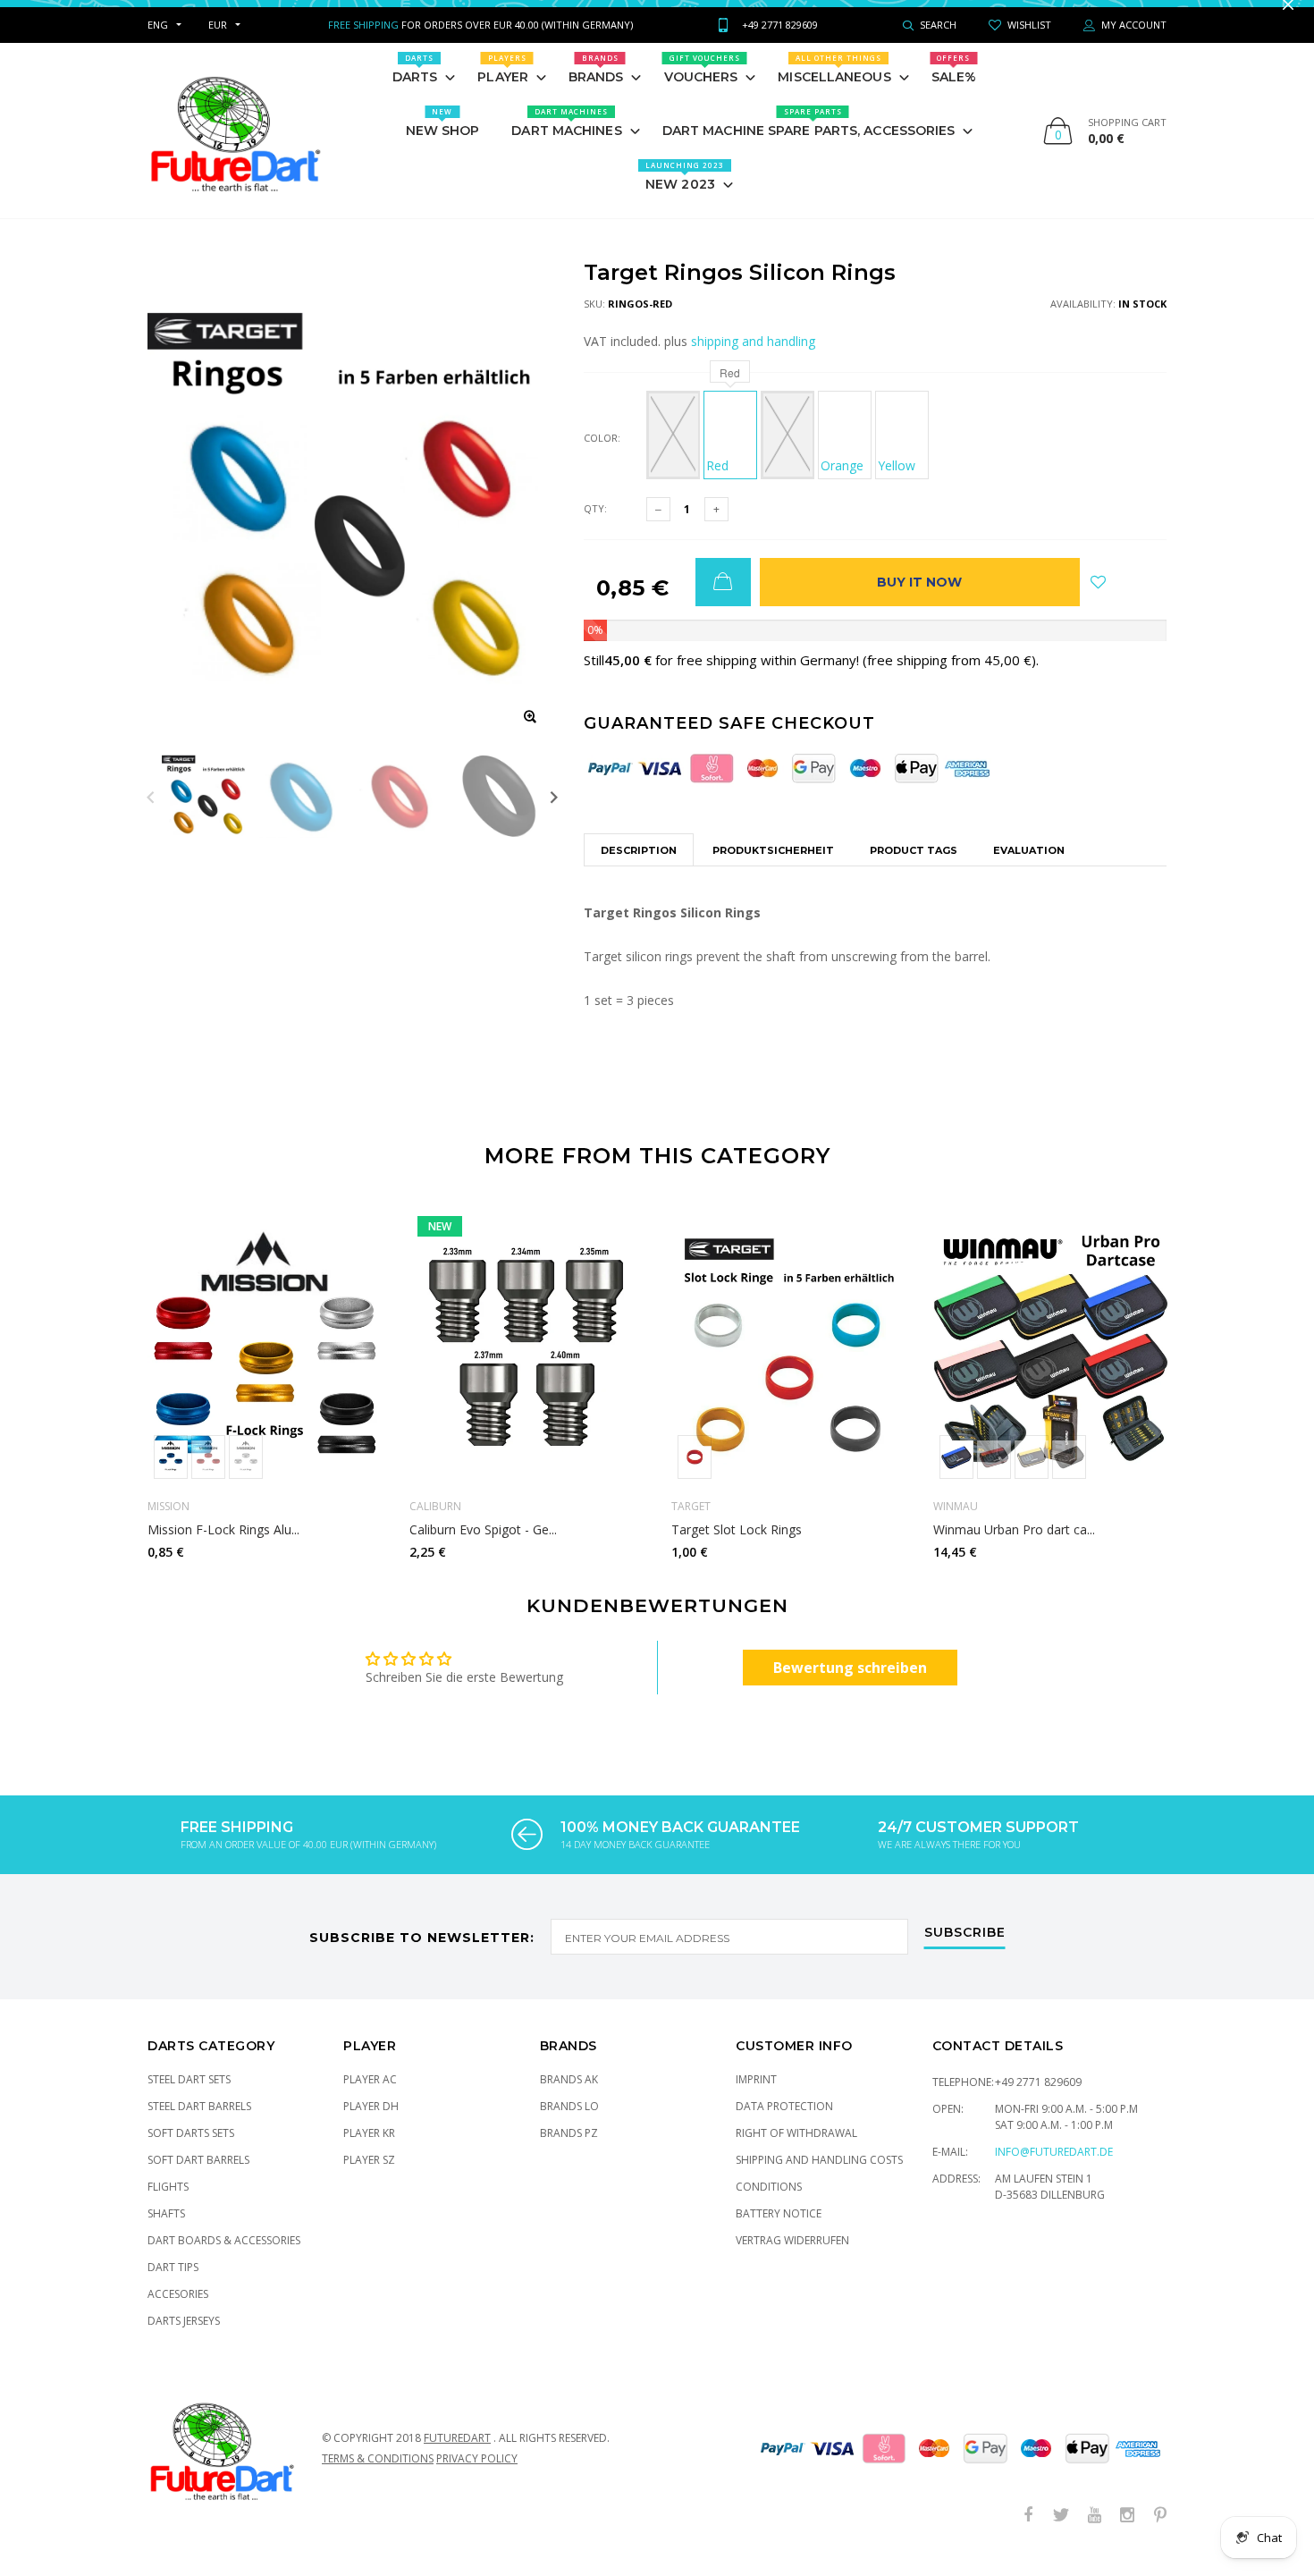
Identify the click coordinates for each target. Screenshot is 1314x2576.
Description (639, 868)
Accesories (178, 2312)
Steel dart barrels (199, 2124)
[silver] (246, 1475)
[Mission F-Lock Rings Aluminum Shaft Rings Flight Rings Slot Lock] (265, 1364)
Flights (168, 2204)
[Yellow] (1032, 1475)
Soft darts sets (191, 2151)
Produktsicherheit (773, 868)
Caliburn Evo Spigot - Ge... (483, 1548)
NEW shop (443, 140)
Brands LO (569, 2124)
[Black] (788, 453)
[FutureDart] (235, 148)
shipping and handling (753, 359)
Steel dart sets (189, 2097)
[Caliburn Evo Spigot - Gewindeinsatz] (527, 1364)
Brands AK (569, 2097)
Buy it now (919, 600)
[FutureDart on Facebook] (1028, 2534)
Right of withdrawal (796, 2151)
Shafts (166, 2231)
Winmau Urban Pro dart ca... (1014, 1548)
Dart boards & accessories (224, 2258)
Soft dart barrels (198, 2178)
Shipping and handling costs (819, 2178)
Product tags (914, 868)
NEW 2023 (685, 194)
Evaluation (1029, 868)
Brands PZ (569, 2151)
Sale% (954, 87)
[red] (208, 1475)
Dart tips (173, 2285)
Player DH (371, 2124)
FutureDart (457, 2456)
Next (554, 814)
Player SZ (369, 2178)
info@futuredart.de (1054, 2170)
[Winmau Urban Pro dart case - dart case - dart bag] (1051, 1364)
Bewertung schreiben (850, 1685)
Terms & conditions (378, 2476)
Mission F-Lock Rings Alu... (223, 1548)
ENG (158, 42)
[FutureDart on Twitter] (1061, 2534)
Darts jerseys (184, 2339)
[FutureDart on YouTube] (1094, 2534)
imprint (756, 2097)
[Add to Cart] (723, 600)
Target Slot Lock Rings (737, 1548)
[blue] (171, 1475)
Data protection (784, 2124)
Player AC (370, 2097)
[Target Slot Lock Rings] (789, 1364)
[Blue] (673, 453)
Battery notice (779, 2231)
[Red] (695, 1475)
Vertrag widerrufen (792, 2258)
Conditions (769, 2204)
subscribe (965, 1951)
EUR (218, 42)
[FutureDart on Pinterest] (1160, 2534)
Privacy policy (477, 2476)
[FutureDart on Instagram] (1127, 2534)
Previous (151, 814)
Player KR (369, 2151)
